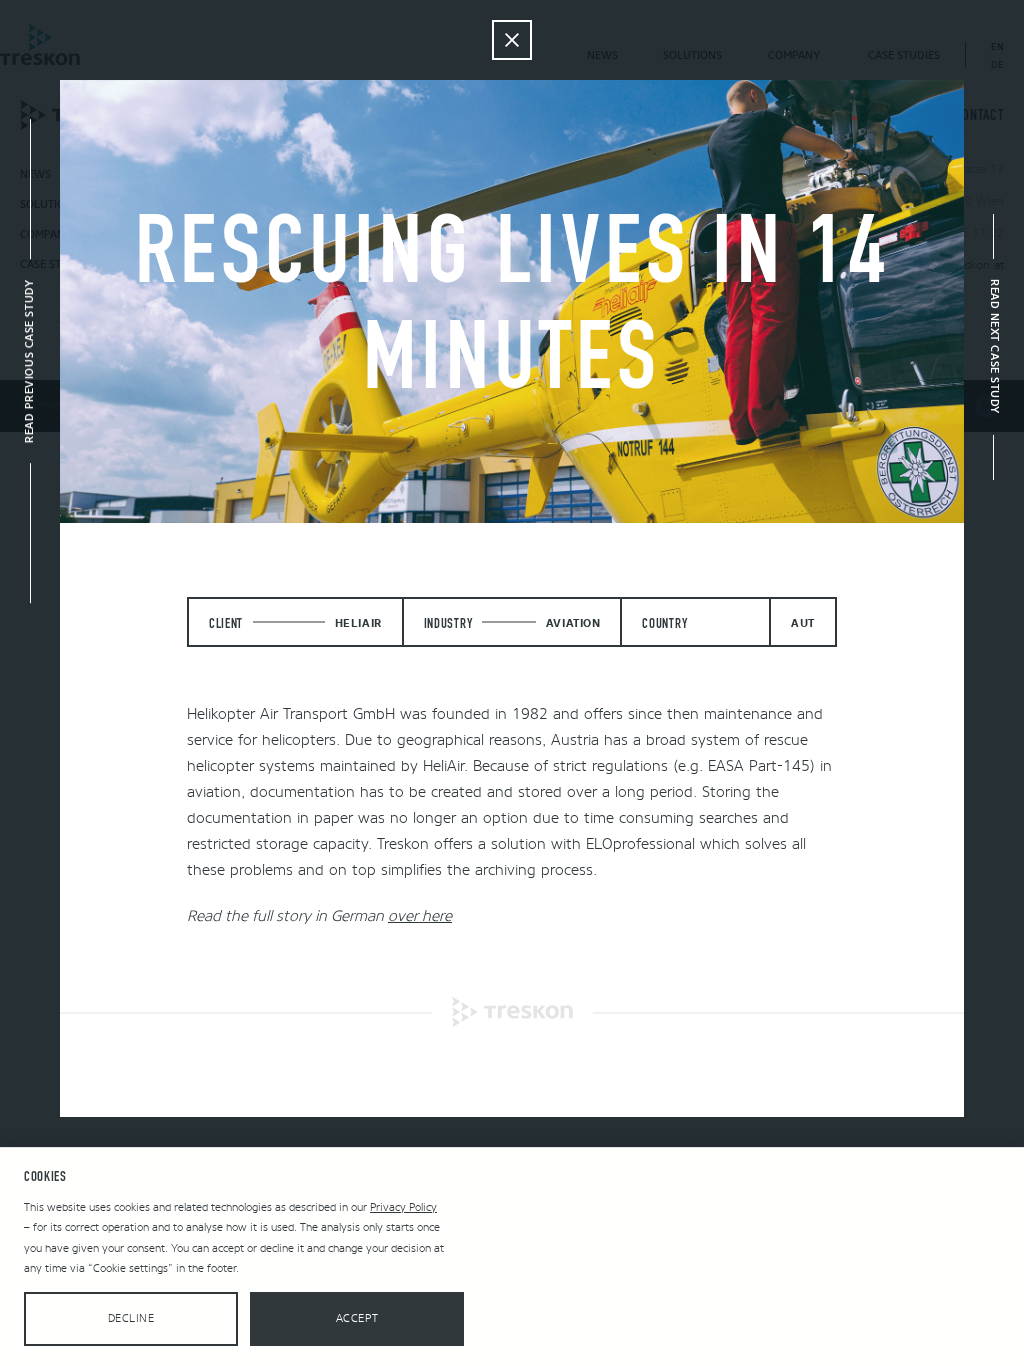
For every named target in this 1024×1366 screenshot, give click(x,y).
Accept (357, 1318)
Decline (131, 1318)
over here (420, 916)
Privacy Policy (403, 1207)
